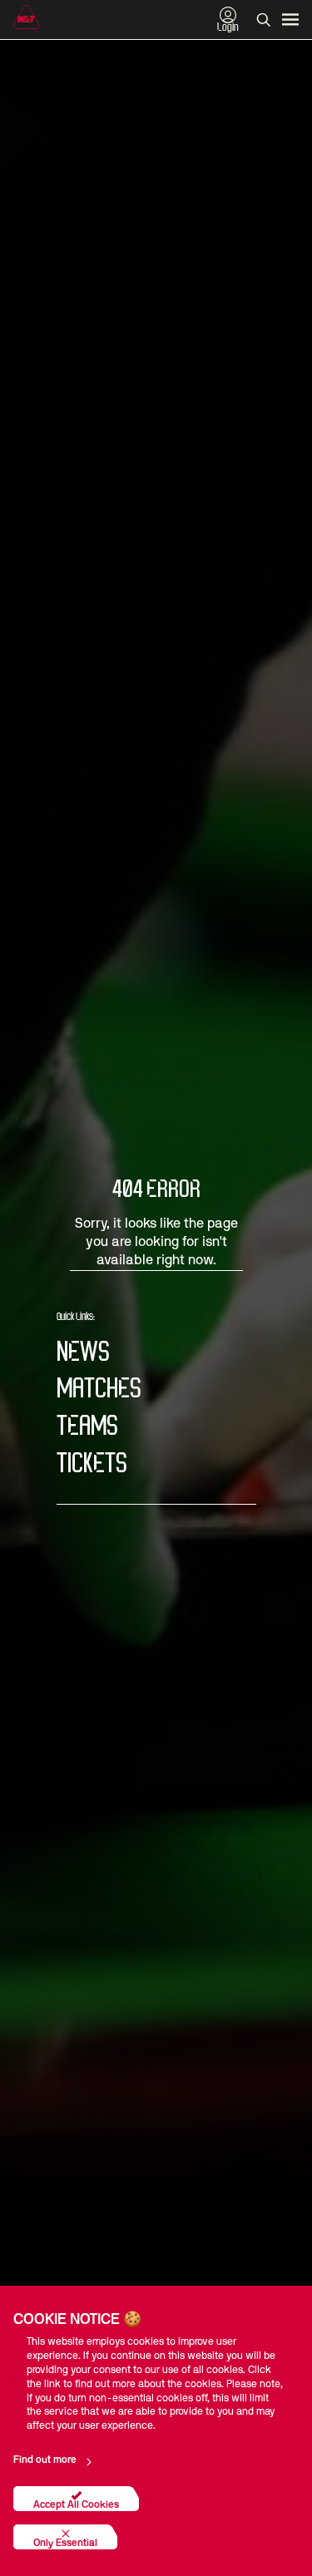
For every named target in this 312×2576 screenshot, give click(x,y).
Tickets (92, 1464)
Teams (87, 1427)
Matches (99, 1389)
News (83, 1353)
